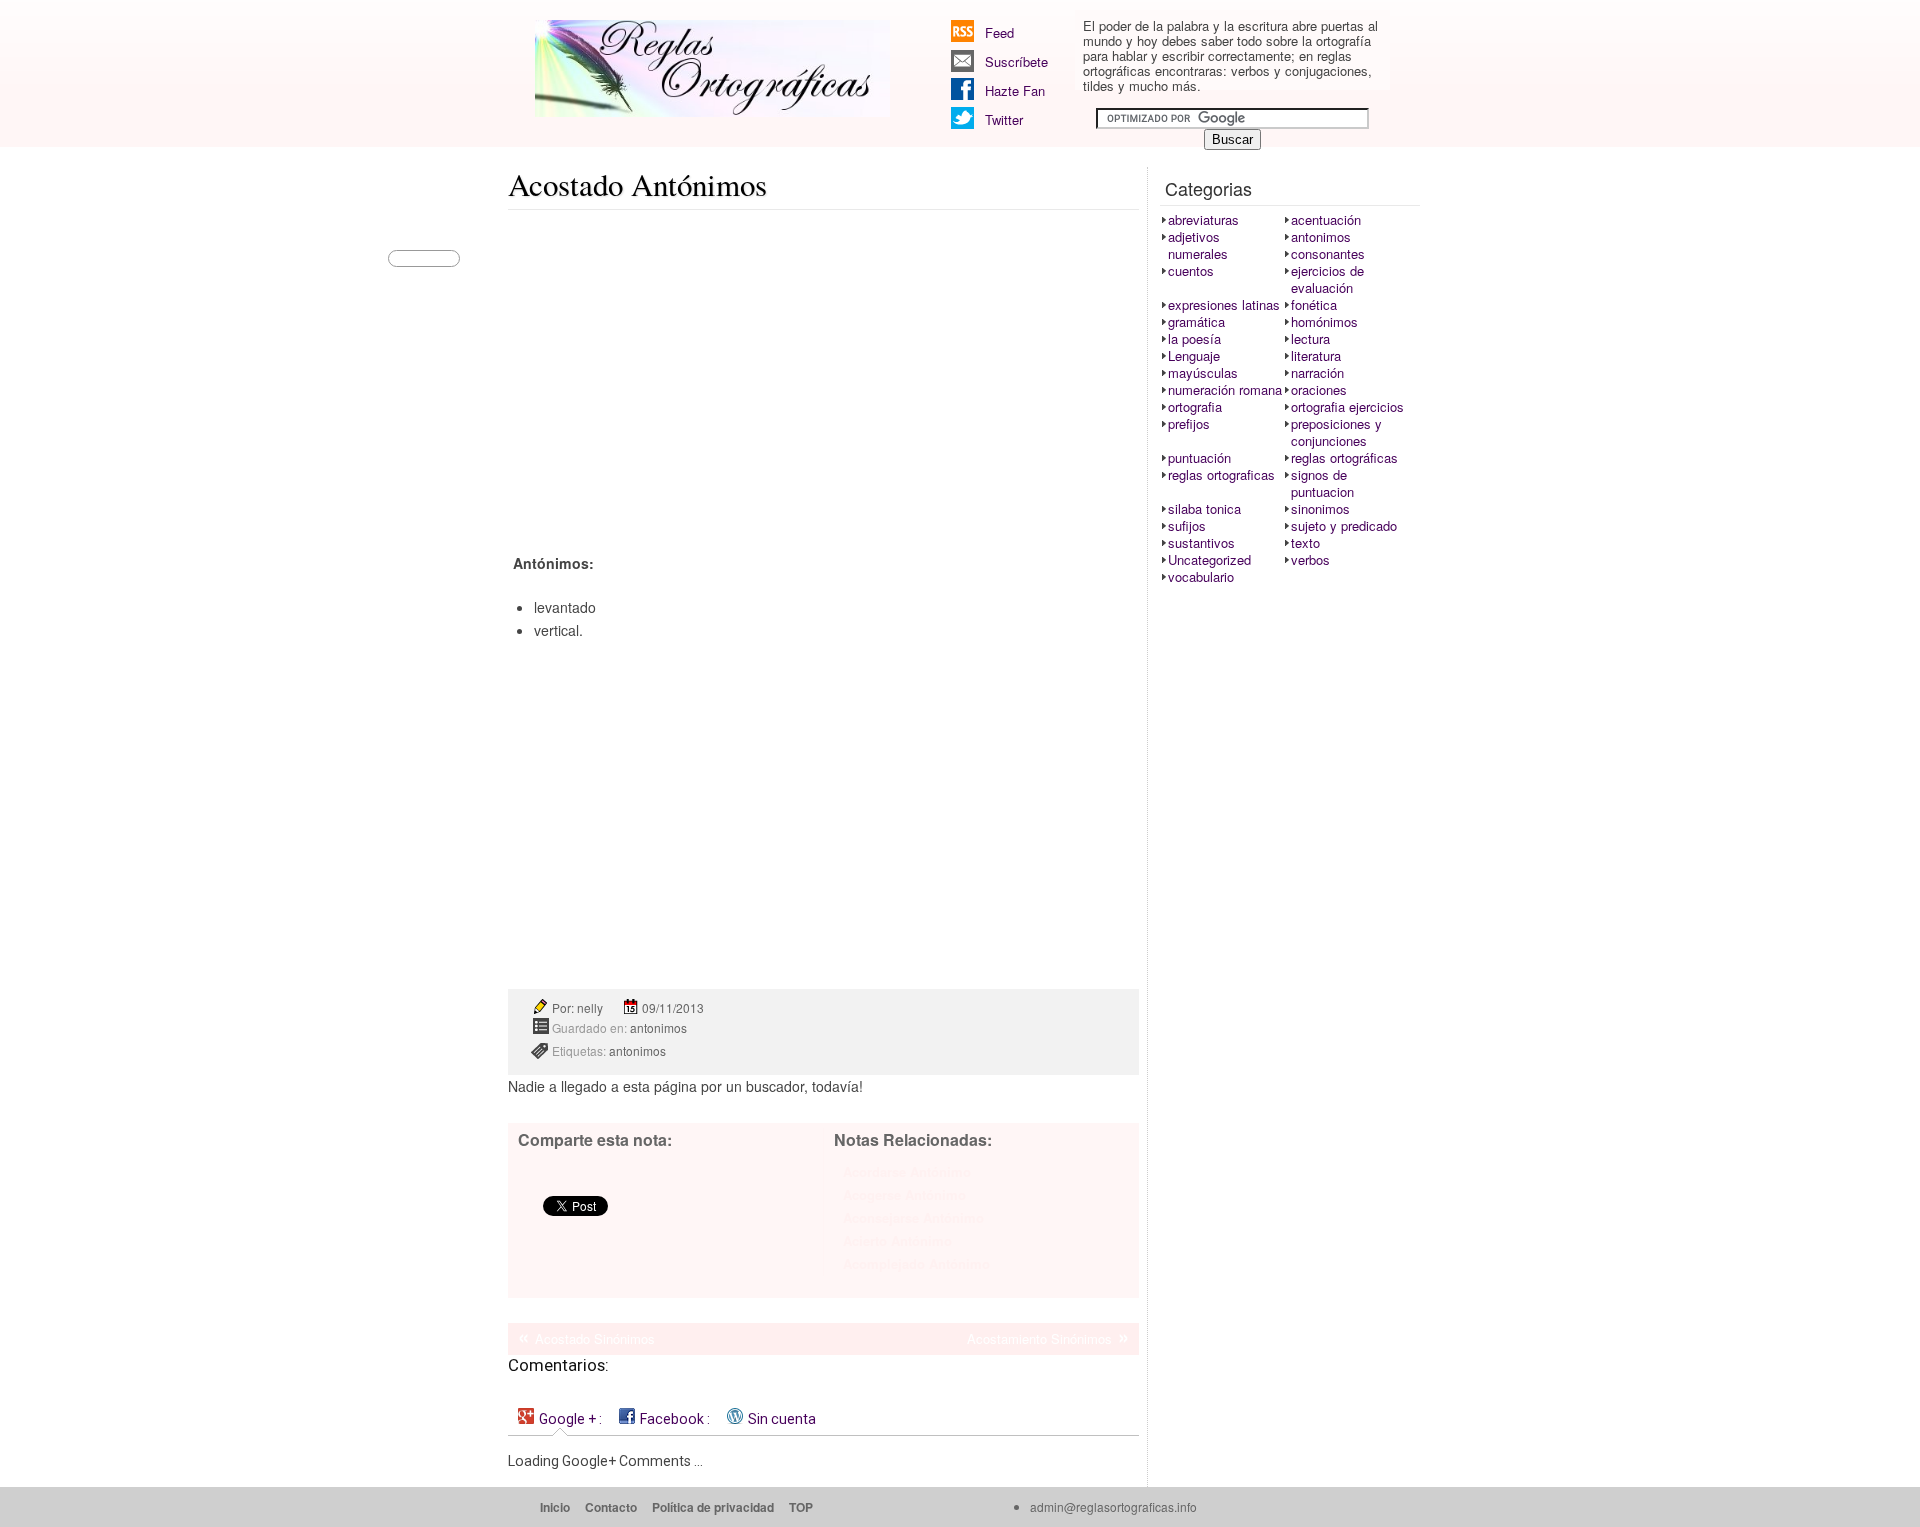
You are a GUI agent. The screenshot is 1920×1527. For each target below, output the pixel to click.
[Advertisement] (824, 366)
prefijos (1189, 423)
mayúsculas (1203, 372)
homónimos (1324, 321)
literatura (1316, 355)
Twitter (1004, 119)
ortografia (1195, 406)
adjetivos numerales (1198, 245)
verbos (1310, 559)
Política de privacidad (713, 1507)
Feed (999, 32)
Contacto (611, 1507)
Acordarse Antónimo (907, 1171)
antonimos (658, 1027)
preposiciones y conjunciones (1336, 432)
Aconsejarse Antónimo (913, 1217)
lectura (1310, 338)
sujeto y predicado (1344, 525)
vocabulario (1201, 576)
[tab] (560, 1418)
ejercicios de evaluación (1327, 279)
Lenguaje (1194, 355)
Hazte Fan (1015, 90)
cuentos (1191, 270)
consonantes (1328, 253)
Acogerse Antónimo (904, 1194)
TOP (801, 1507)
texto (1305, 542)
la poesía (1194, 338)
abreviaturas (1203, 219)
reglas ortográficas (1344, 457)
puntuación (1199, 457)
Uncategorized (1209, 559)
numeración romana (1225, 389)
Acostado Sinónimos (595, 1338)
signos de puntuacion (1322, 483)
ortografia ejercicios (1347, 406)
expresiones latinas (1224, 304)
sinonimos (1320, 508)
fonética (1314, 304)
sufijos (1187, 525)
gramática (1196, 321)
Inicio (555, 1507)
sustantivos (1201, 542)
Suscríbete (1016, 61)
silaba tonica (1204, 508)
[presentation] (560, 1418)
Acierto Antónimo (897, 1240)
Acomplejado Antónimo (916, 1263)
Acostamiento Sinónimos (1039, 1338)
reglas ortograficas (1221, 474)
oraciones (1319, 389)
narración (1317, 372)
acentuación (1326, 219)
